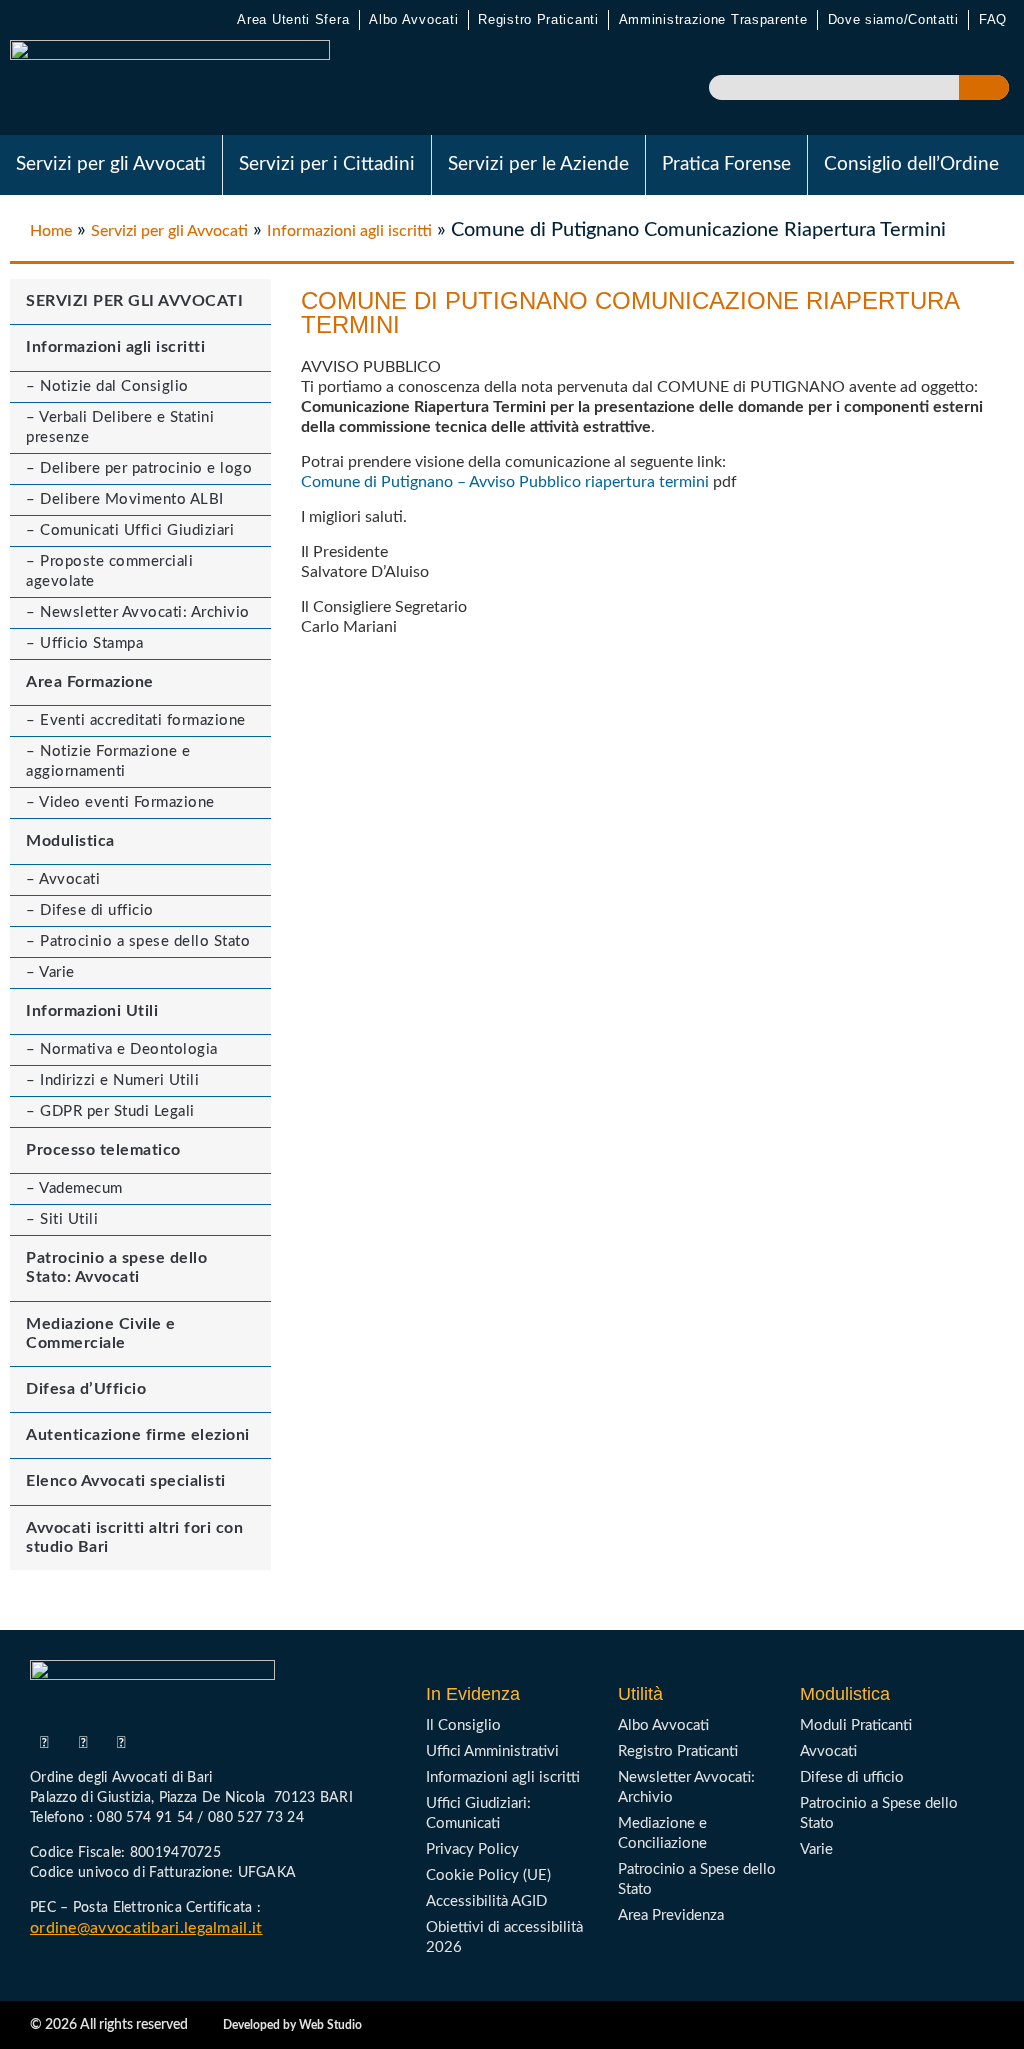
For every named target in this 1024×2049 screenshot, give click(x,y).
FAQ (993, 19)
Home (51, 231)
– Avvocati (63, 879)
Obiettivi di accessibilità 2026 (504, 1937)
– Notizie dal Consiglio (107, 386)
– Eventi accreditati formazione (136, 720)
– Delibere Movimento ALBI (125, 499)
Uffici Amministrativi (492, 1751)
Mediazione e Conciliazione (662, 1833)
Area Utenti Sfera (293, 19)
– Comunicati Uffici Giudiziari (130, 530)
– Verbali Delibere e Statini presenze (120, 427)
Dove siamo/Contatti (893, 19)
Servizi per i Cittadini (327, 164)
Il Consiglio (463, 1725)
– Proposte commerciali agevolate (109, 571)
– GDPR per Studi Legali (110, 1111)
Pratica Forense (726, 164)
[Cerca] (984, 87)
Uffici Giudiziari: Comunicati (478, 1813)
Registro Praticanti (538, 19)
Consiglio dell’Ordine (911, 164)
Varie (816, 1849)
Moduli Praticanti (856, 1725)
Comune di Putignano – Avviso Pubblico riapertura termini (505, 482)
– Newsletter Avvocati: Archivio (138, 612)
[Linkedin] (122, 1743)
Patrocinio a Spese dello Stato (697, 1879)
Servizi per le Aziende (538, 164)
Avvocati (828, 1751)
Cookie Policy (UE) (488, 1875)
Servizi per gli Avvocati (111, 164)
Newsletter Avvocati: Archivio (686, 1787)
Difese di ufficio (852, 1777)
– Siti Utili (62, 1219)
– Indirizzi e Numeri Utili (112, 1080)
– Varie (50, 972)
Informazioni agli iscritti (349, 231)
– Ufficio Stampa (84, 643)
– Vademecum (74, 1188)
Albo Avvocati (413, 19)
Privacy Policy (472, 1849)
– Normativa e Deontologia (122, 1049)
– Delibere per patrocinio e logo (139, 468)
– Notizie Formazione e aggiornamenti (108, 761)
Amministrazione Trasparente (713, 19)
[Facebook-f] (44, 1743)
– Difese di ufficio (90, 910)
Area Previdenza (671, 1915)
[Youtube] (83, 1743)
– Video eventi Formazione (120, 802)
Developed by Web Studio (292, 2025)
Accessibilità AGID (486, 1901)
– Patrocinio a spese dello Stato (138, 941)
